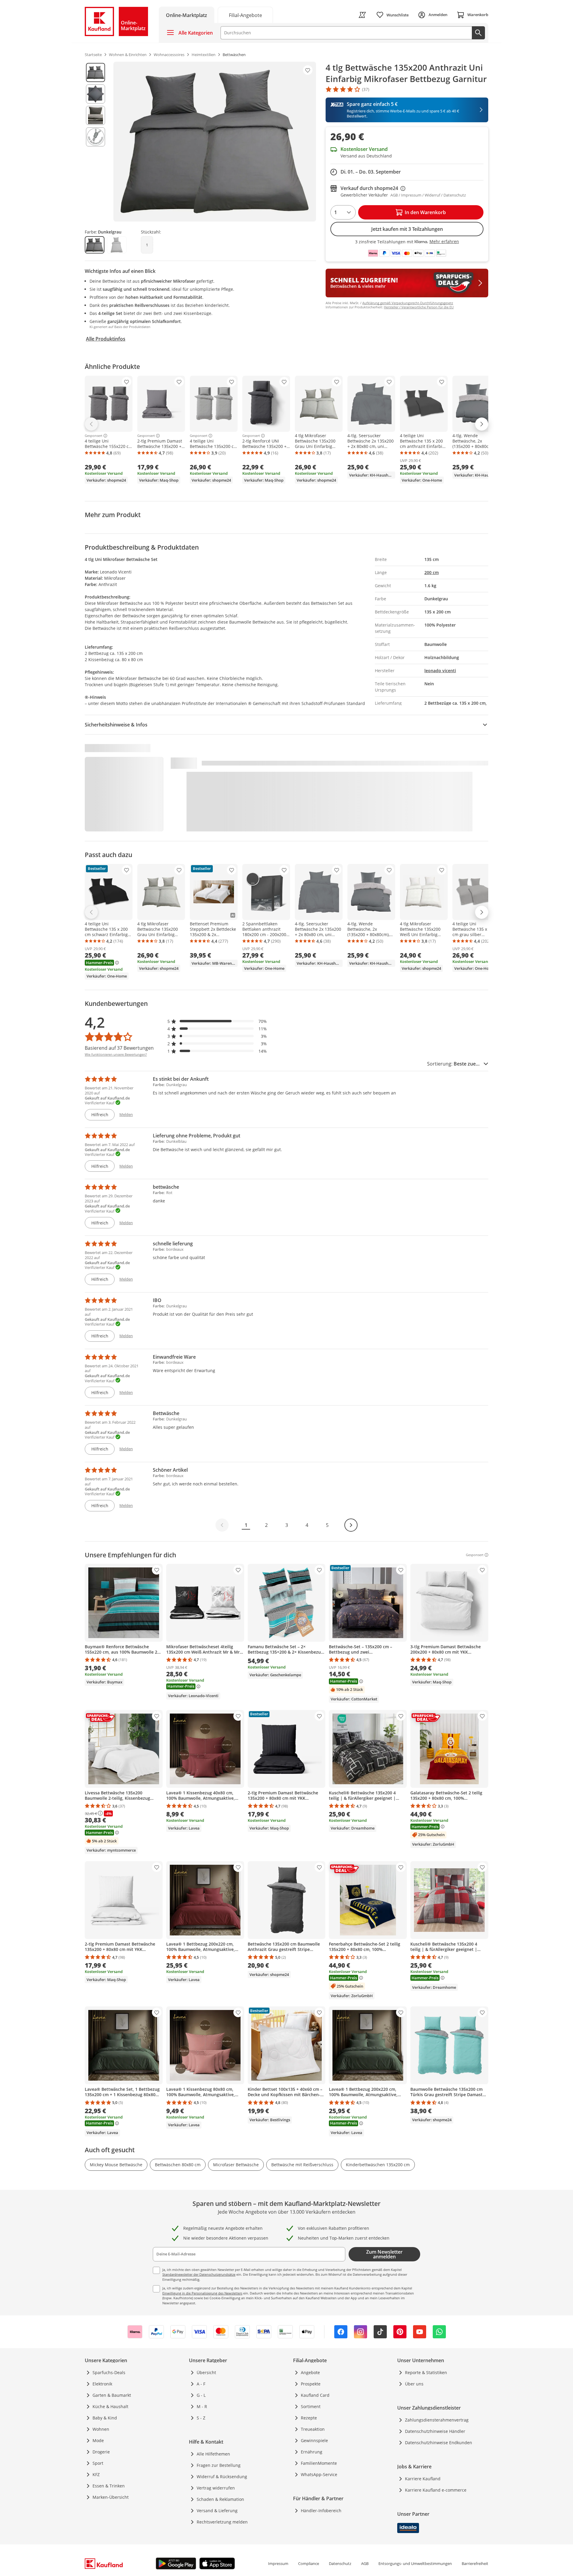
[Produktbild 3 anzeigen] (95, 115)
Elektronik (102, 2384)
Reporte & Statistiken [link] (426, 2372)
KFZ (96, 2474)
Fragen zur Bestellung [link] (219, 2465)
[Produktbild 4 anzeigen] (95, 137)
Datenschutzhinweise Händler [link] (435, 2431)
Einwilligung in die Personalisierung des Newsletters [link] (202, 2293)
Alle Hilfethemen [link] (213, 2454)
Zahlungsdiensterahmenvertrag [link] (437, 2420)
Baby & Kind (105, 2418)
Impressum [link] (278, 2563)
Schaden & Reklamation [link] (220, 2499)
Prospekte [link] (311, 2384)
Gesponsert (94, 436)
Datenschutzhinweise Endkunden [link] (439, 2443)
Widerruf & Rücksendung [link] (222, 2477)
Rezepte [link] (309, 2418)
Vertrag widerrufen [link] (216, 2488)
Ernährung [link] (312, 2452)
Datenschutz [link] (340, 2563)
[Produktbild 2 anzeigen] (95, 94)
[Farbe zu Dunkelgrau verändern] (95, 245)
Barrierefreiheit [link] (475, 2563)
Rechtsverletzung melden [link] (222, 2522)
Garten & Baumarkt (112, 2395)
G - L (201, 2395)
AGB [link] (365, 2563)
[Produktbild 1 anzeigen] (95, 72)
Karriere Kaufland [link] (423, 2479)
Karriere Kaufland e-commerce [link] (436, 2490)
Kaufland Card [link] (315, 2395)
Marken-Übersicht (111, 2497)
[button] (217, 1021)
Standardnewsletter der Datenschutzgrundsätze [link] (199, 2274)
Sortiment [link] (311, 2406)
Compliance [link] (309, 2563)
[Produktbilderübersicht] (95, 142)
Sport (98, 2463)
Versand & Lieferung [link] (217, 2511)
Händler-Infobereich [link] (321, 2511)
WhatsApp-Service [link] (319, 2474)
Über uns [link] (414, 2384)
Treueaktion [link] (313, 2429)
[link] (245, 15)
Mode (98, 2440)
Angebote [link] (310, 2372)
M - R (202, 2406)
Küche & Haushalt (110, 2406)
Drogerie (101, 2452)
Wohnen (101, 2429)
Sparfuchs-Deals (109, 2372)
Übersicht (206, 2372)
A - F (201, 2384)
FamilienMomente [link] (319, 2463)
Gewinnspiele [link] (314, 2440)
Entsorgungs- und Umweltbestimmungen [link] (415, 2563)
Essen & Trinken (109, 2486)
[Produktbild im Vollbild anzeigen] (215, 142)
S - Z (201, 2418)
